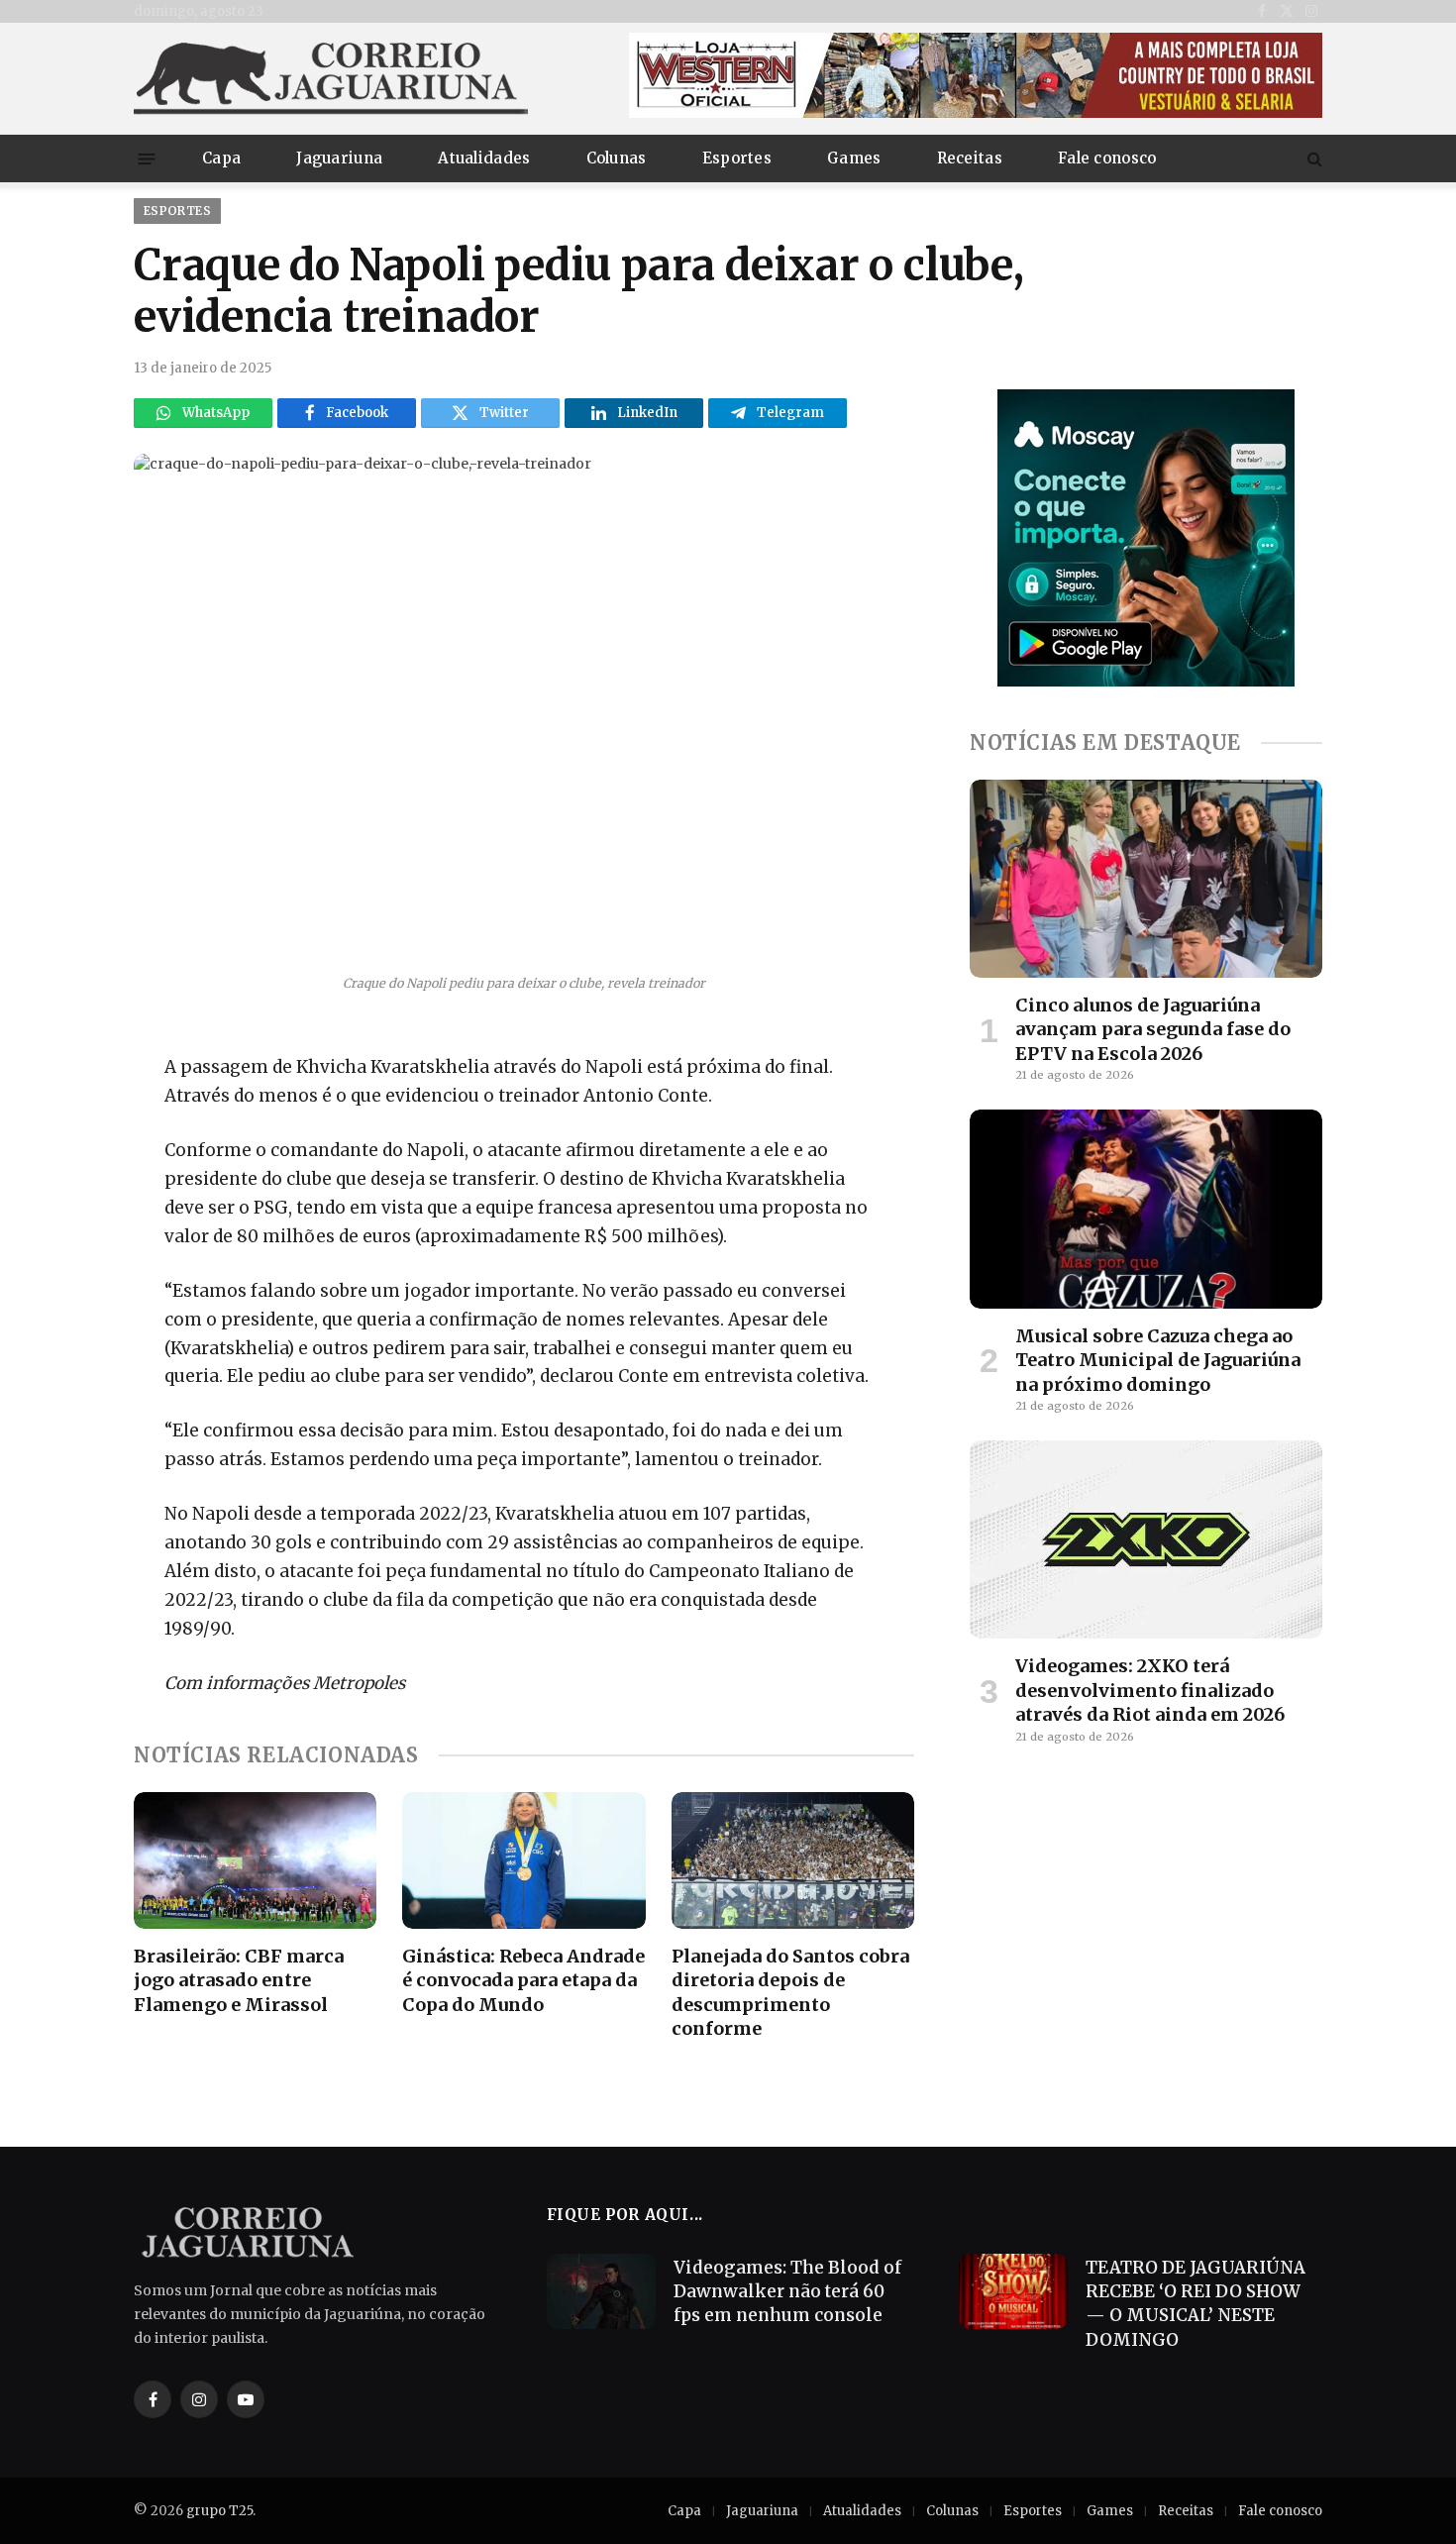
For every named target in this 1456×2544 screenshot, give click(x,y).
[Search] (1313, 159)
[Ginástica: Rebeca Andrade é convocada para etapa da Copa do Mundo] (523, 1860)
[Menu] (147, 158)
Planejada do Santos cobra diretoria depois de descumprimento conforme (790, 1992)
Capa (221, 158)
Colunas (617, 158)
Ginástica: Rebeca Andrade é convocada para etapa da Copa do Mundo (523, 1980)
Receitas (970, 158)
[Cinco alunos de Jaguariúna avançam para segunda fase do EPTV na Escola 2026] (1146, 879)
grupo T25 (219, 2511)
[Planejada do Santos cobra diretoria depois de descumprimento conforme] (793, 1860)
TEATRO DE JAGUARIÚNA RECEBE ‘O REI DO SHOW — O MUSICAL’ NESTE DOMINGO (1196, 2304)
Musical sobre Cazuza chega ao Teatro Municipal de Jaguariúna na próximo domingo (1158, 1360)
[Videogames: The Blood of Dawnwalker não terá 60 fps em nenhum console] (601, 2291)
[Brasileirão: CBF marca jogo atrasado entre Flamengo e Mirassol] (255, 1860)
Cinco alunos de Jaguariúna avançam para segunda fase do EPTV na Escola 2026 (1153, 1029)
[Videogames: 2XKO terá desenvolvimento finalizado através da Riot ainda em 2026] (1146, 1539)
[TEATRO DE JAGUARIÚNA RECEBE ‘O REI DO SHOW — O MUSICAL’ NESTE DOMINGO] (1013, 2291)
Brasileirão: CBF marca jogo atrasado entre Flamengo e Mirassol (239, 1980)
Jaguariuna (339, 158)
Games (854, 158)
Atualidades (484, 158)
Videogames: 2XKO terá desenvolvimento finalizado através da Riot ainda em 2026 (1150, 1690)
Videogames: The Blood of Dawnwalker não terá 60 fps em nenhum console (787, 2292)
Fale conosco (1107, 158)
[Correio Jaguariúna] (332, 79)
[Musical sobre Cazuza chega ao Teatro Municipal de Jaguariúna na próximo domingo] (1146, 1209)
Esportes (737, 158)
